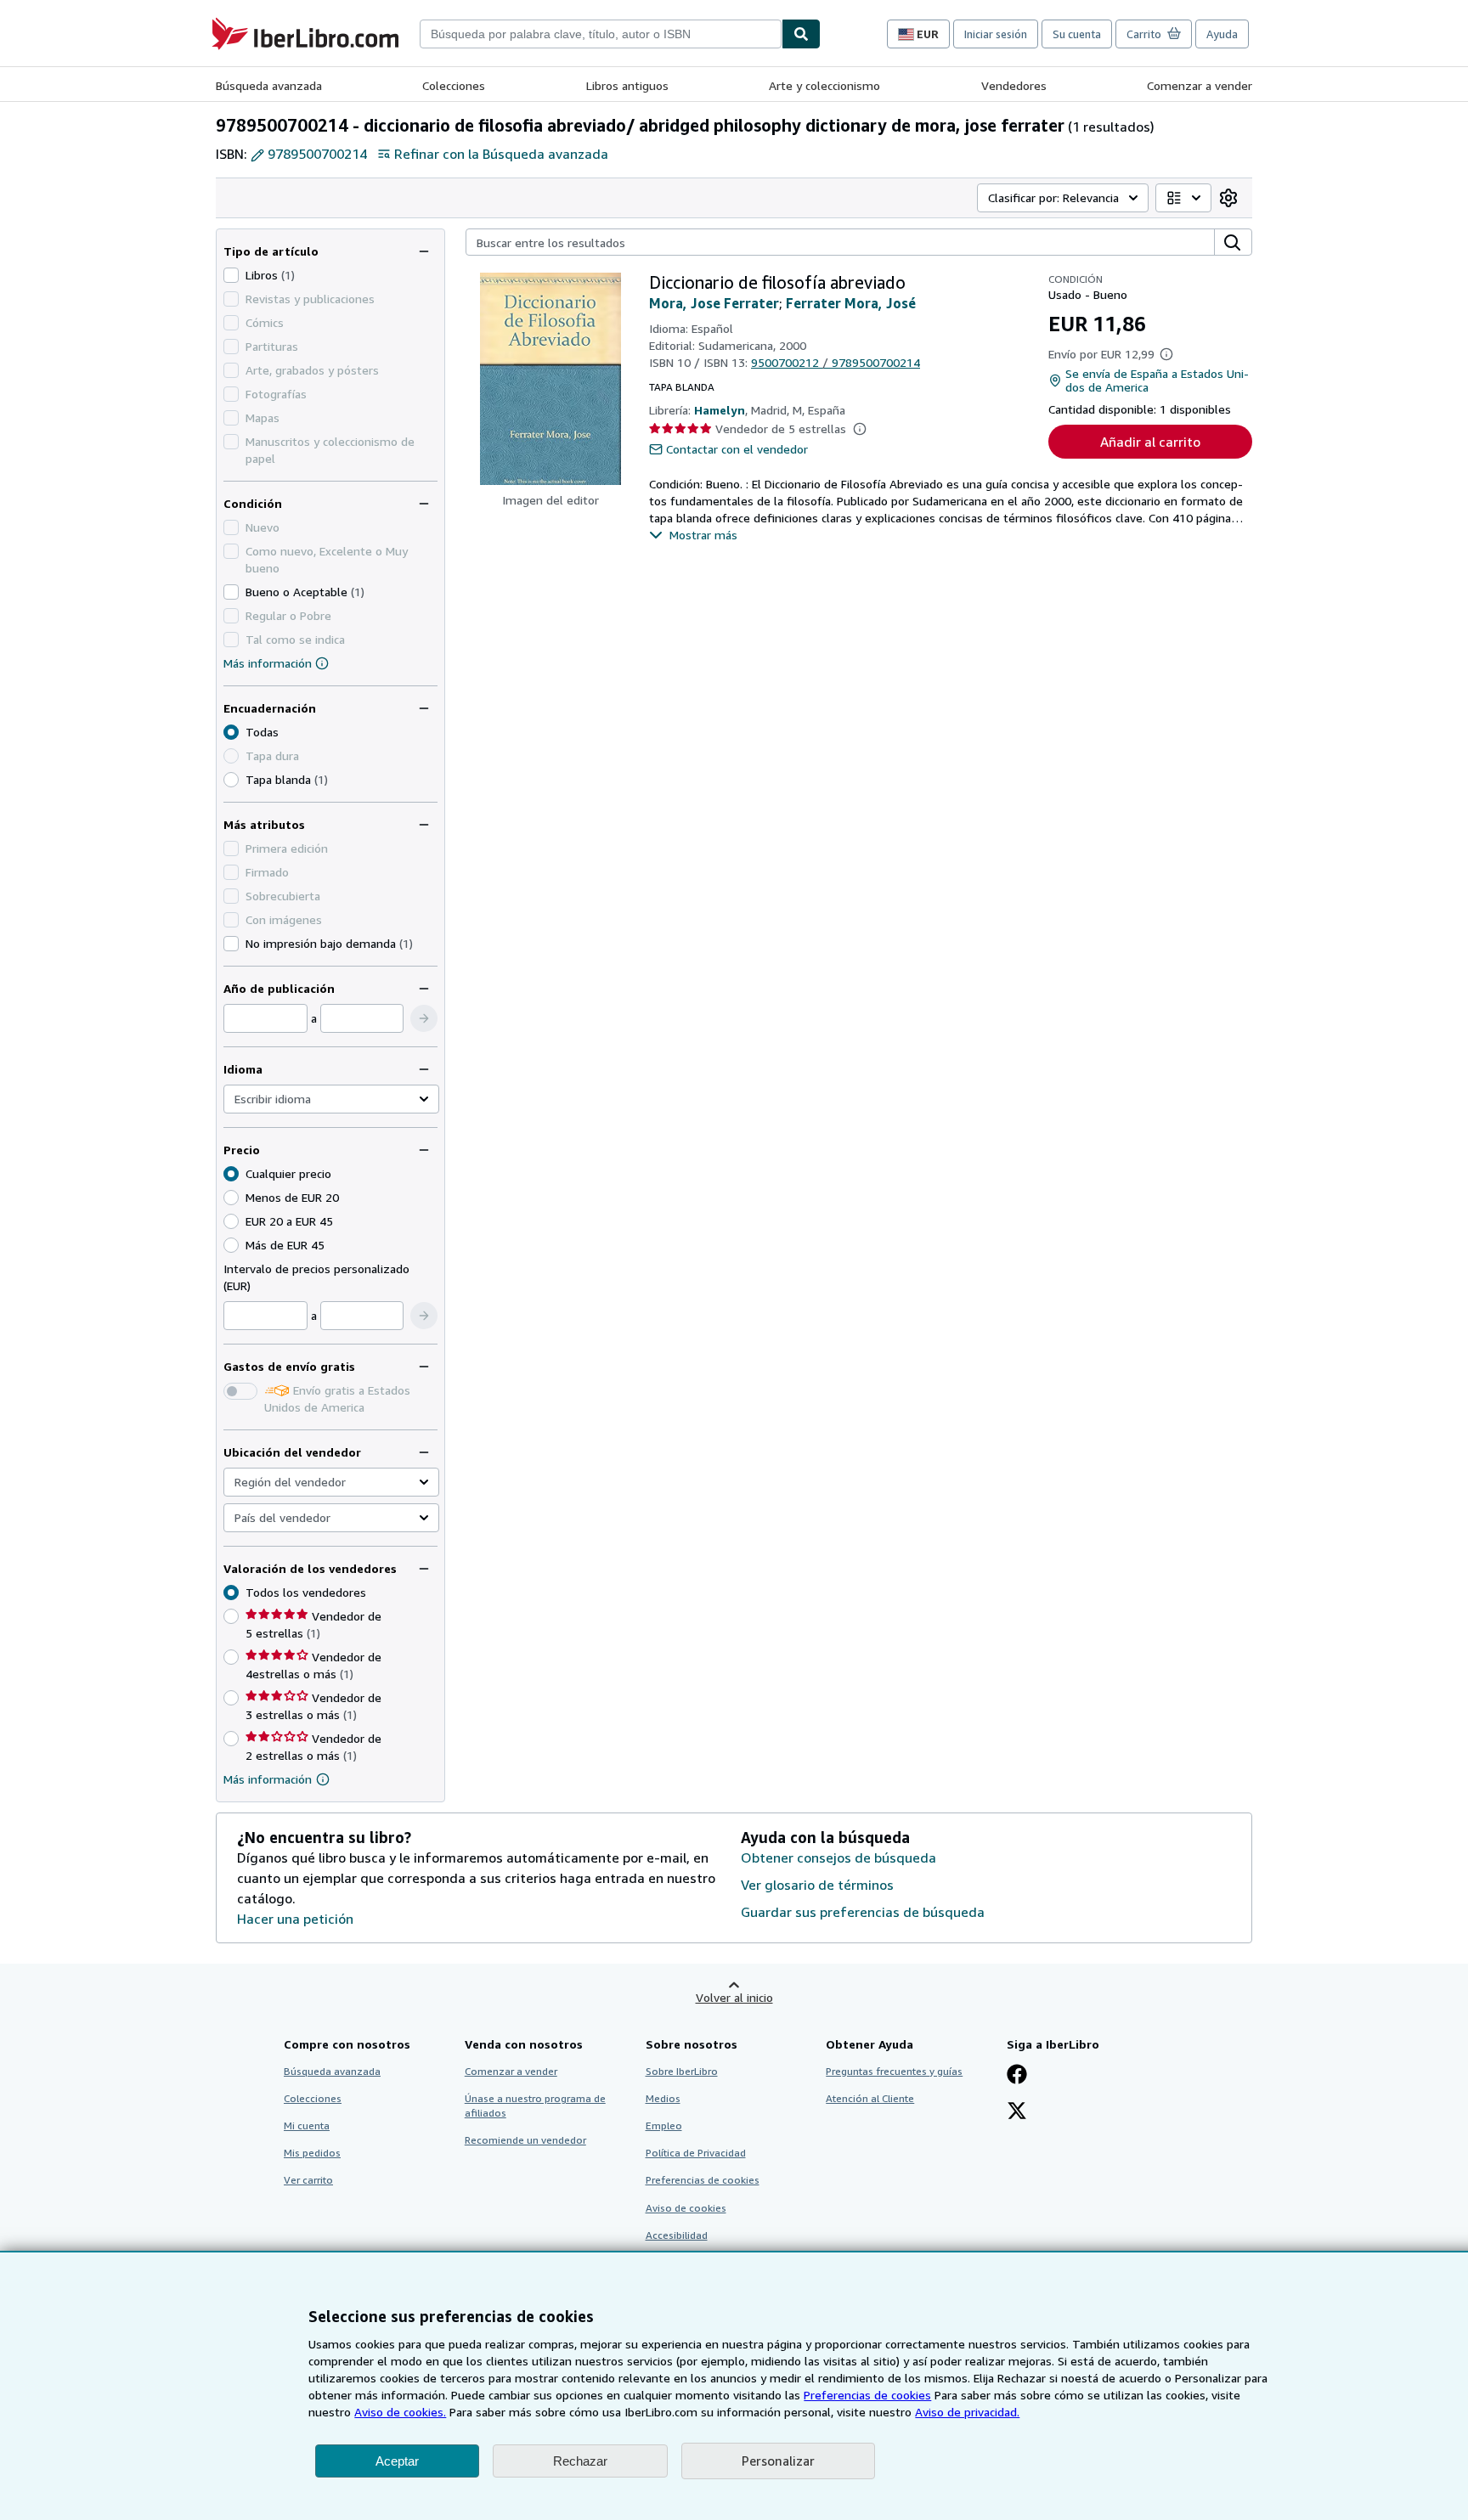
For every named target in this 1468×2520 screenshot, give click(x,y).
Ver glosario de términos (817, 1885)
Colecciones (454, 85)
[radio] (231, 780)
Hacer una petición (295, 1919)
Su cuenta (1077, 34)
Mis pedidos (312, 2153)
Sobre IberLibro (682, 2071)
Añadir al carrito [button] (1150, 442)
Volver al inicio (734, 1997)
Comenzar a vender (1200, 85)
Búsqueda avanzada (269, 85)
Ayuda (1222, 34)
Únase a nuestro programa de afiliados (535, 2106)
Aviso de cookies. (400, 2412)
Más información (268, 663)
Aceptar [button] (397, 2461)
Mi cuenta (307, 2125)
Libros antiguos (627, 85)
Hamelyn (720, 410)
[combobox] (601, 34)
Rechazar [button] (580, 2461)
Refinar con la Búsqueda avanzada (501, 154)
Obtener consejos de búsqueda (838, 1858)
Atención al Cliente (870, 2098)
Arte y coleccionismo (824, 85)
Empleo (664, 2125)
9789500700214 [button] (317, 154)
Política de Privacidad (696, 2153)
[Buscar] (801, 34)
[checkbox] (231, 275)
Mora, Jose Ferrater (714, 303)
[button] (424, 1018)
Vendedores (1014, 85)
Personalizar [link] (778, 2461)
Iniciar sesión (996, 34)
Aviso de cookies (686, 2208)
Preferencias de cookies (867, 2395)
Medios (663, 2098)
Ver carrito (308, 2180)
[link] (1228, 198)
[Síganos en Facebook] (1017, 2076)
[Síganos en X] (1017, 2112)
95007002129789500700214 (836, 362)
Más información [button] (268, 1779)
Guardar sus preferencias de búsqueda (863, 1912)
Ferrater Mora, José (851, 303)
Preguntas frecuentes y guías (894, 2071)
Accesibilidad (677, 2235)
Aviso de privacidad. (967, 2412)
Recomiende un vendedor (525, 2140)
